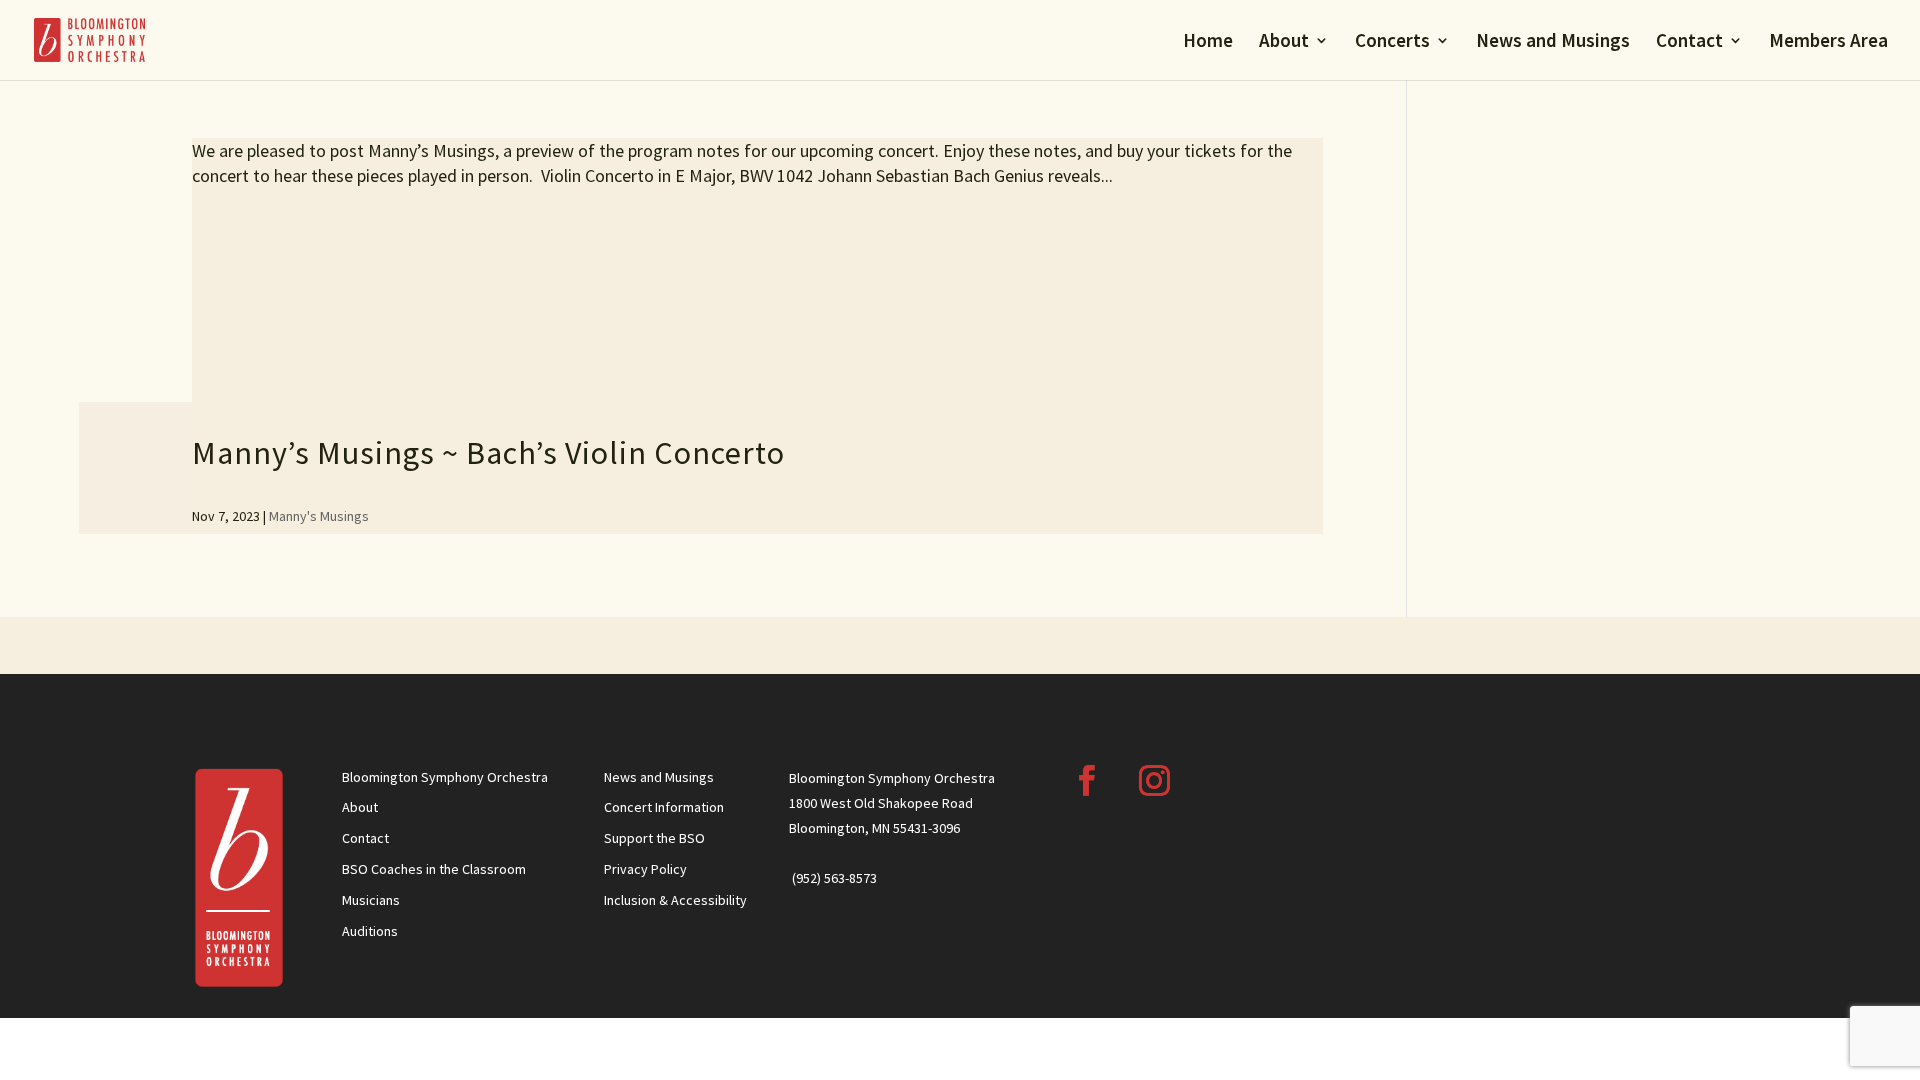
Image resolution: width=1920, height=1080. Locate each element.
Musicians (371, 900)
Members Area (1828, 42)
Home (1208, 42)
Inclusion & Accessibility (675, 900)
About (1284, 42)
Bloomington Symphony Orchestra (445, 777)
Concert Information (664, 807)
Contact (1689, 42)
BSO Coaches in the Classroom (434, 869)
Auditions (370, 931)
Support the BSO (654, 838)
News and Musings (1553, 42)
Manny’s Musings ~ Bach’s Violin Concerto (488, 453)
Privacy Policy (645, 869)
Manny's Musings (319, 516)
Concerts (1392, 42)
